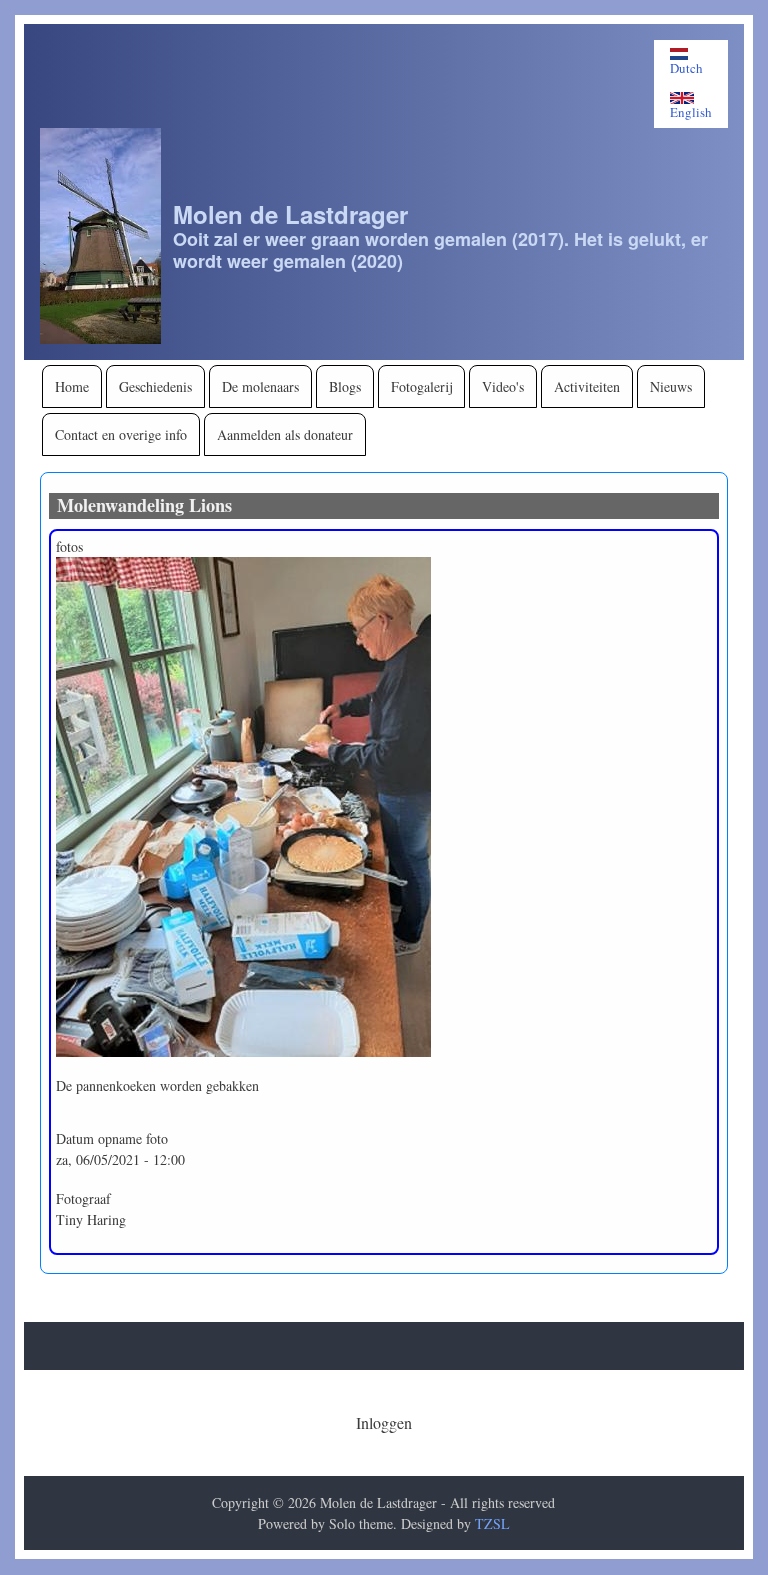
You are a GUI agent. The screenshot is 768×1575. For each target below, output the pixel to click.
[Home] (100, 236)
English (691, 111)
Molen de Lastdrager (290, 214)
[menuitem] (72, 386)
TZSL (492, 1523)
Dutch (686, 67)
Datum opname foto (112, 1138)
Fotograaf (83, 1198)
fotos (69, 546)
